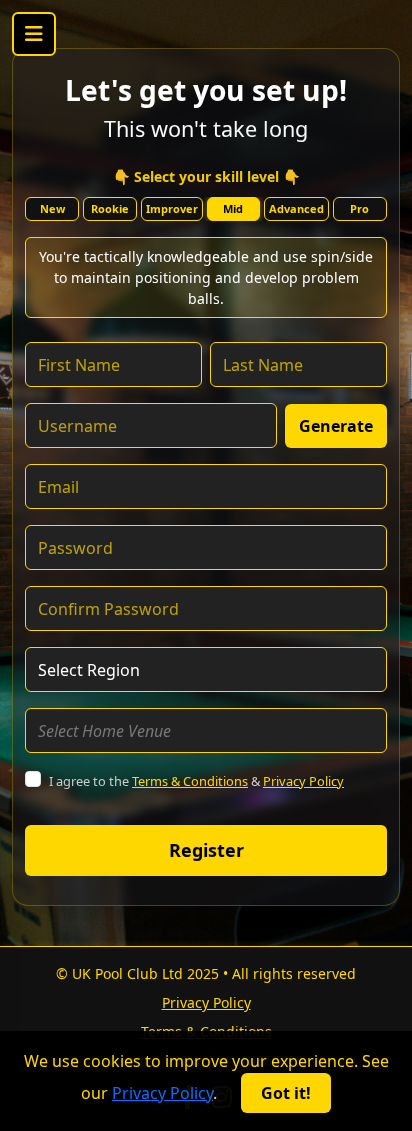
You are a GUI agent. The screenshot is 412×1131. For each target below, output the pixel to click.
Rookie (110, 208)
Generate (336, 426)
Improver (172, 208)
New (52, 208)
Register (206, 850)
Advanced (296, 208)
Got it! (286, 1093)
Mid (233, 208)
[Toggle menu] (34, 34)
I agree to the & (196, 781)
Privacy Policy (303, 781)
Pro (359, 208)
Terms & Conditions (190, 781)
